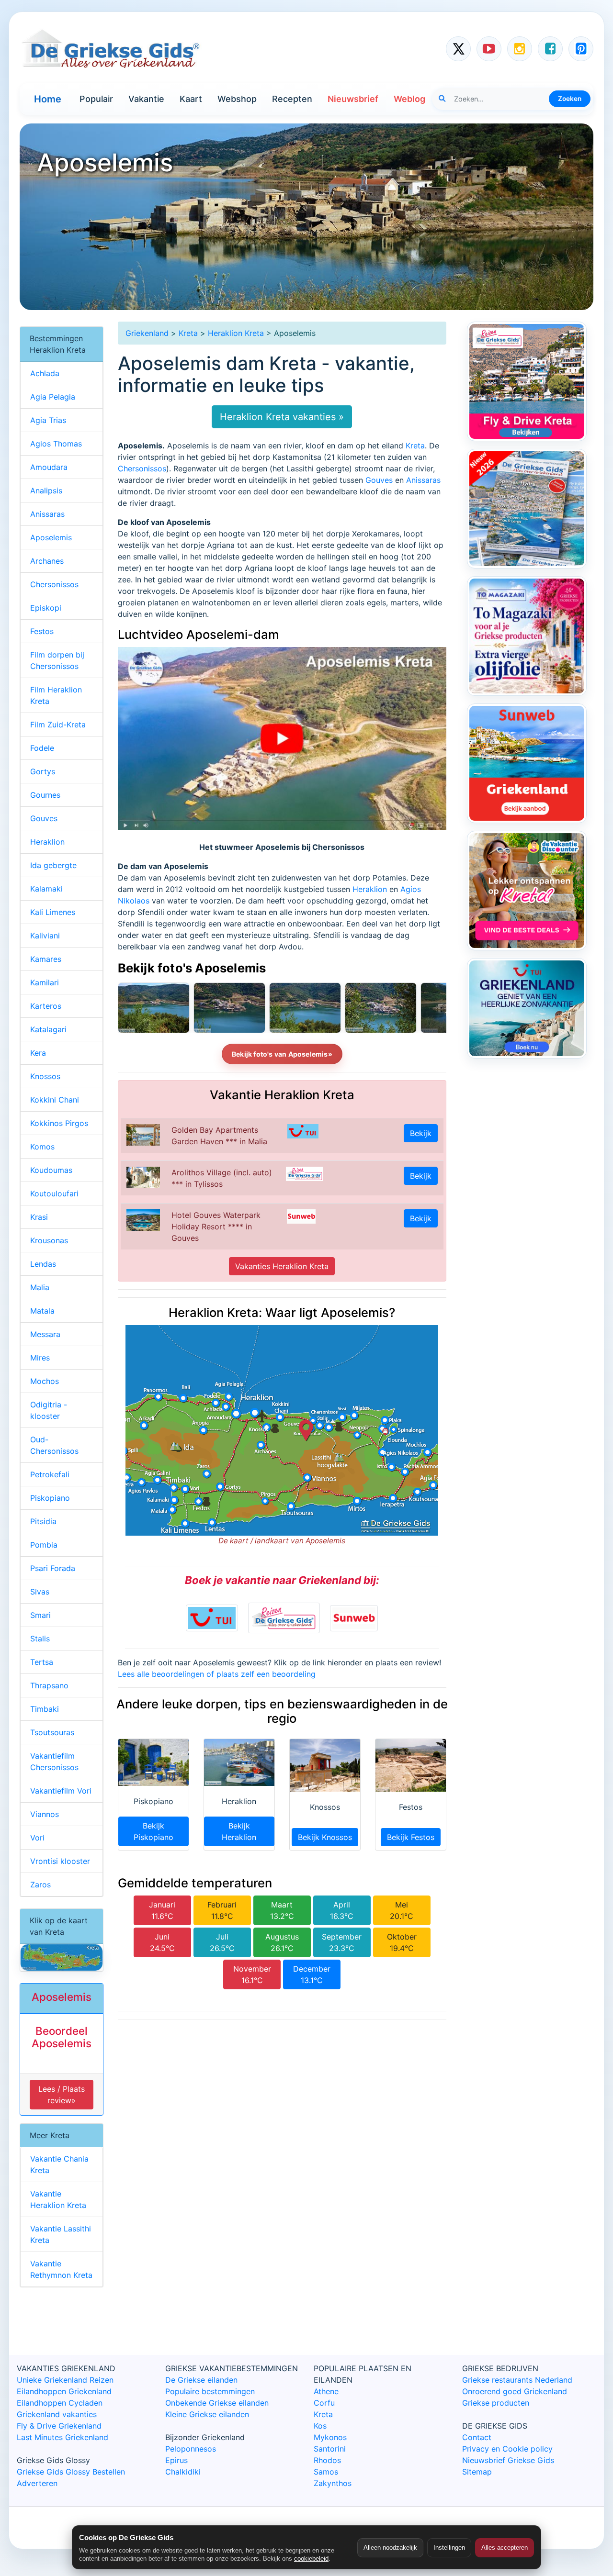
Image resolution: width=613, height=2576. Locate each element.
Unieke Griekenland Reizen (65, 2380)
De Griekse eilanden (201, 2380)
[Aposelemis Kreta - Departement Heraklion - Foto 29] (381, 1008)
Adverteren (37, 2483)
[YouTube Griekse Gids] (489, 49)
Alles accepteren (505, 2548)
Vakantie (146, 99)
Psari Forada (53, 1568)
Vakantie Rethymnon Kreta (61, 2269)
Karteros (46, 1006)
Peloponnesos (191, 2449)
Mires (40, 1358)
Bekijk (421, 1133)
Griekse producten (496, 2403)
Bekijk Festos (411, 1837)
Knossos (45, 1076)
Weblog (409, 99)
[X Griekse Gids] (458, 49)
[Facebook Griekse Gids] (550, 49)
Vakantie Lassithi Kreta (61, 2234)
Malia (40, 1287)
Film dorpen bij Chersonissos (57, 660)
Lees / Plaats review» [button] (62, 2095)
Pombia (44, 1545)
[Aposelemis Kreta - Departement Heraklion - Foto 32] (154, 1008)
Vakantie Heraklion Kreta (58, 2199)
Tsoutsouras (52, 1732)
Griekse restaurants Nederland (517, 2380)
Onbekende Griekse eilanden (217, 2403)
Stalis (40, 1639)
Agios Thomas (56, 444)
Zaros (40, 1885)
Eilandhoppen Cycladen (60, 2403)
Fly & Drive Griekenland (59, 2426)
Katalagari (48, 1029)
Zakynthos (333, 2483)
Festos (42, 631)
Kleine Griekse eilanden (207, 2414)
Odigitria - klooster (49, 1410)
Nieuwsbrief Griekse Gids (508, 2460)
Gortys (43, 771)
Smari (40, 1615)
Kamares (46, 959)
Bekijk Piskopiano (153, 1831)
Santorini (330, 2449)
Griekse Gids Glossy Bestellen (71, 2472)
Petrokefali (50, 1474)
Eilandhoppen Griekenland (64, 2391)
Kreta (188, 333)
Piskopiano (50, 1498)
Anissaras (423, 480)
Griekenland (147, 333)
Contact (477, 2437)
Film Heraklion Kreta (56, 695)
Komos (42, 1147)
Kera (38, 1053)
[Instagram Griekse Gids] (520, 49)
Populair (96, 99)
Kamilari (45, 982)
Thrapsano (49, 1685)
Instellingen (449, 2548)
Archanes (47, 561)
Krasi (39, 1217)
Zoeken (570, 99)
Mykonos (330, 2437)
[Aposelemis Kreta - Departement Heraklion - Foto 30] (305, 1008)
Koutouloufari (54, 1193)
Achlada (45, 373)
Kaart (191, 99)
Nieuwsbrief (353, 99)
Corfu (324, 2403)
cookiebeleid (311, 2559)
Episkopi (46, 608)
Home (48, 99)
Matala (42, 1311)
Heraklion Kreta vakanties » (282, 417)
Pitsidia (43, 1521)
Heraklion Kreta (236, 333)
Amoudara (49, 467)
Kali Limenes (53, 912)
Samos (326, 2472)
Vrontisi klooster (60, 1861)
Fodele (42, 748)
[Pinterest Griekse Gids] (581, 49)
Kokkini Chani (55, 1100)
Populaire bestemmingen (210, 2391)
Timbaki (45, 1709)
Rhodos (327, 2460)
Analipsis (46, 491)
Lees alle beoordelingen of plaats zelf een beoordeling (217, 1674)
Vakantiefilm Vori (61, 1791)
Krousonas (49, 1240)
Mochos (45, 1381)
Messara (45, 1334)
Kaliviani (45, 936)
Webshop (237, 99)
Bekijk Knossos (325, 1837)
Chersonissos (142, 468)
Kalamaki (46, 889)
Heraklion (370, 889)
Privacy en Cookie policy (507, 2449)
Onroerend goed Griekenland (515, 2391)
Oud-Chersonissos (54, 1445)
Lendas (43, 1264)
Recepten (292, 99)
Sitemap (477, 2472)
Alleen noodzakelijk (390, 2548)
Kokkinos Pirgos (59, 1123)
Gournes (45, 795)
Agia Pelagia (53, 397)
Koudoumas (51, 1170)
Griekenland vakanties (57, 2414)
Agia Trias (48, 420)
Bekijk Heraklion (239, 1831)
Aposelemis (51, 537)
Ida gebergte (53, 865)
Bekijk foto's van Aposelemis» (282, 1054)
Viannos (45, 1814)
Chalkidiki (183, 2472)
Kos (320, 2426)
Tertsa (42, 1662)
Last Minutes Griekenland (62, 2437)
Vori (37, 1838)
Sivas (40, 1592)
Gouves (379, 480)
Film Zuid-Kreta (58, 725)
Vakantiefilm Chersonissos (54, 1762)
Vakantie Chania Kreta (59, 2164)
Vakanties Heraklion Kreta (282, 1266)
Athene (326, 2391)
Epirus (176, 2460)
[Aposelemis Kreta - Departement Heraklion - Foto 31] (229, 1008)
